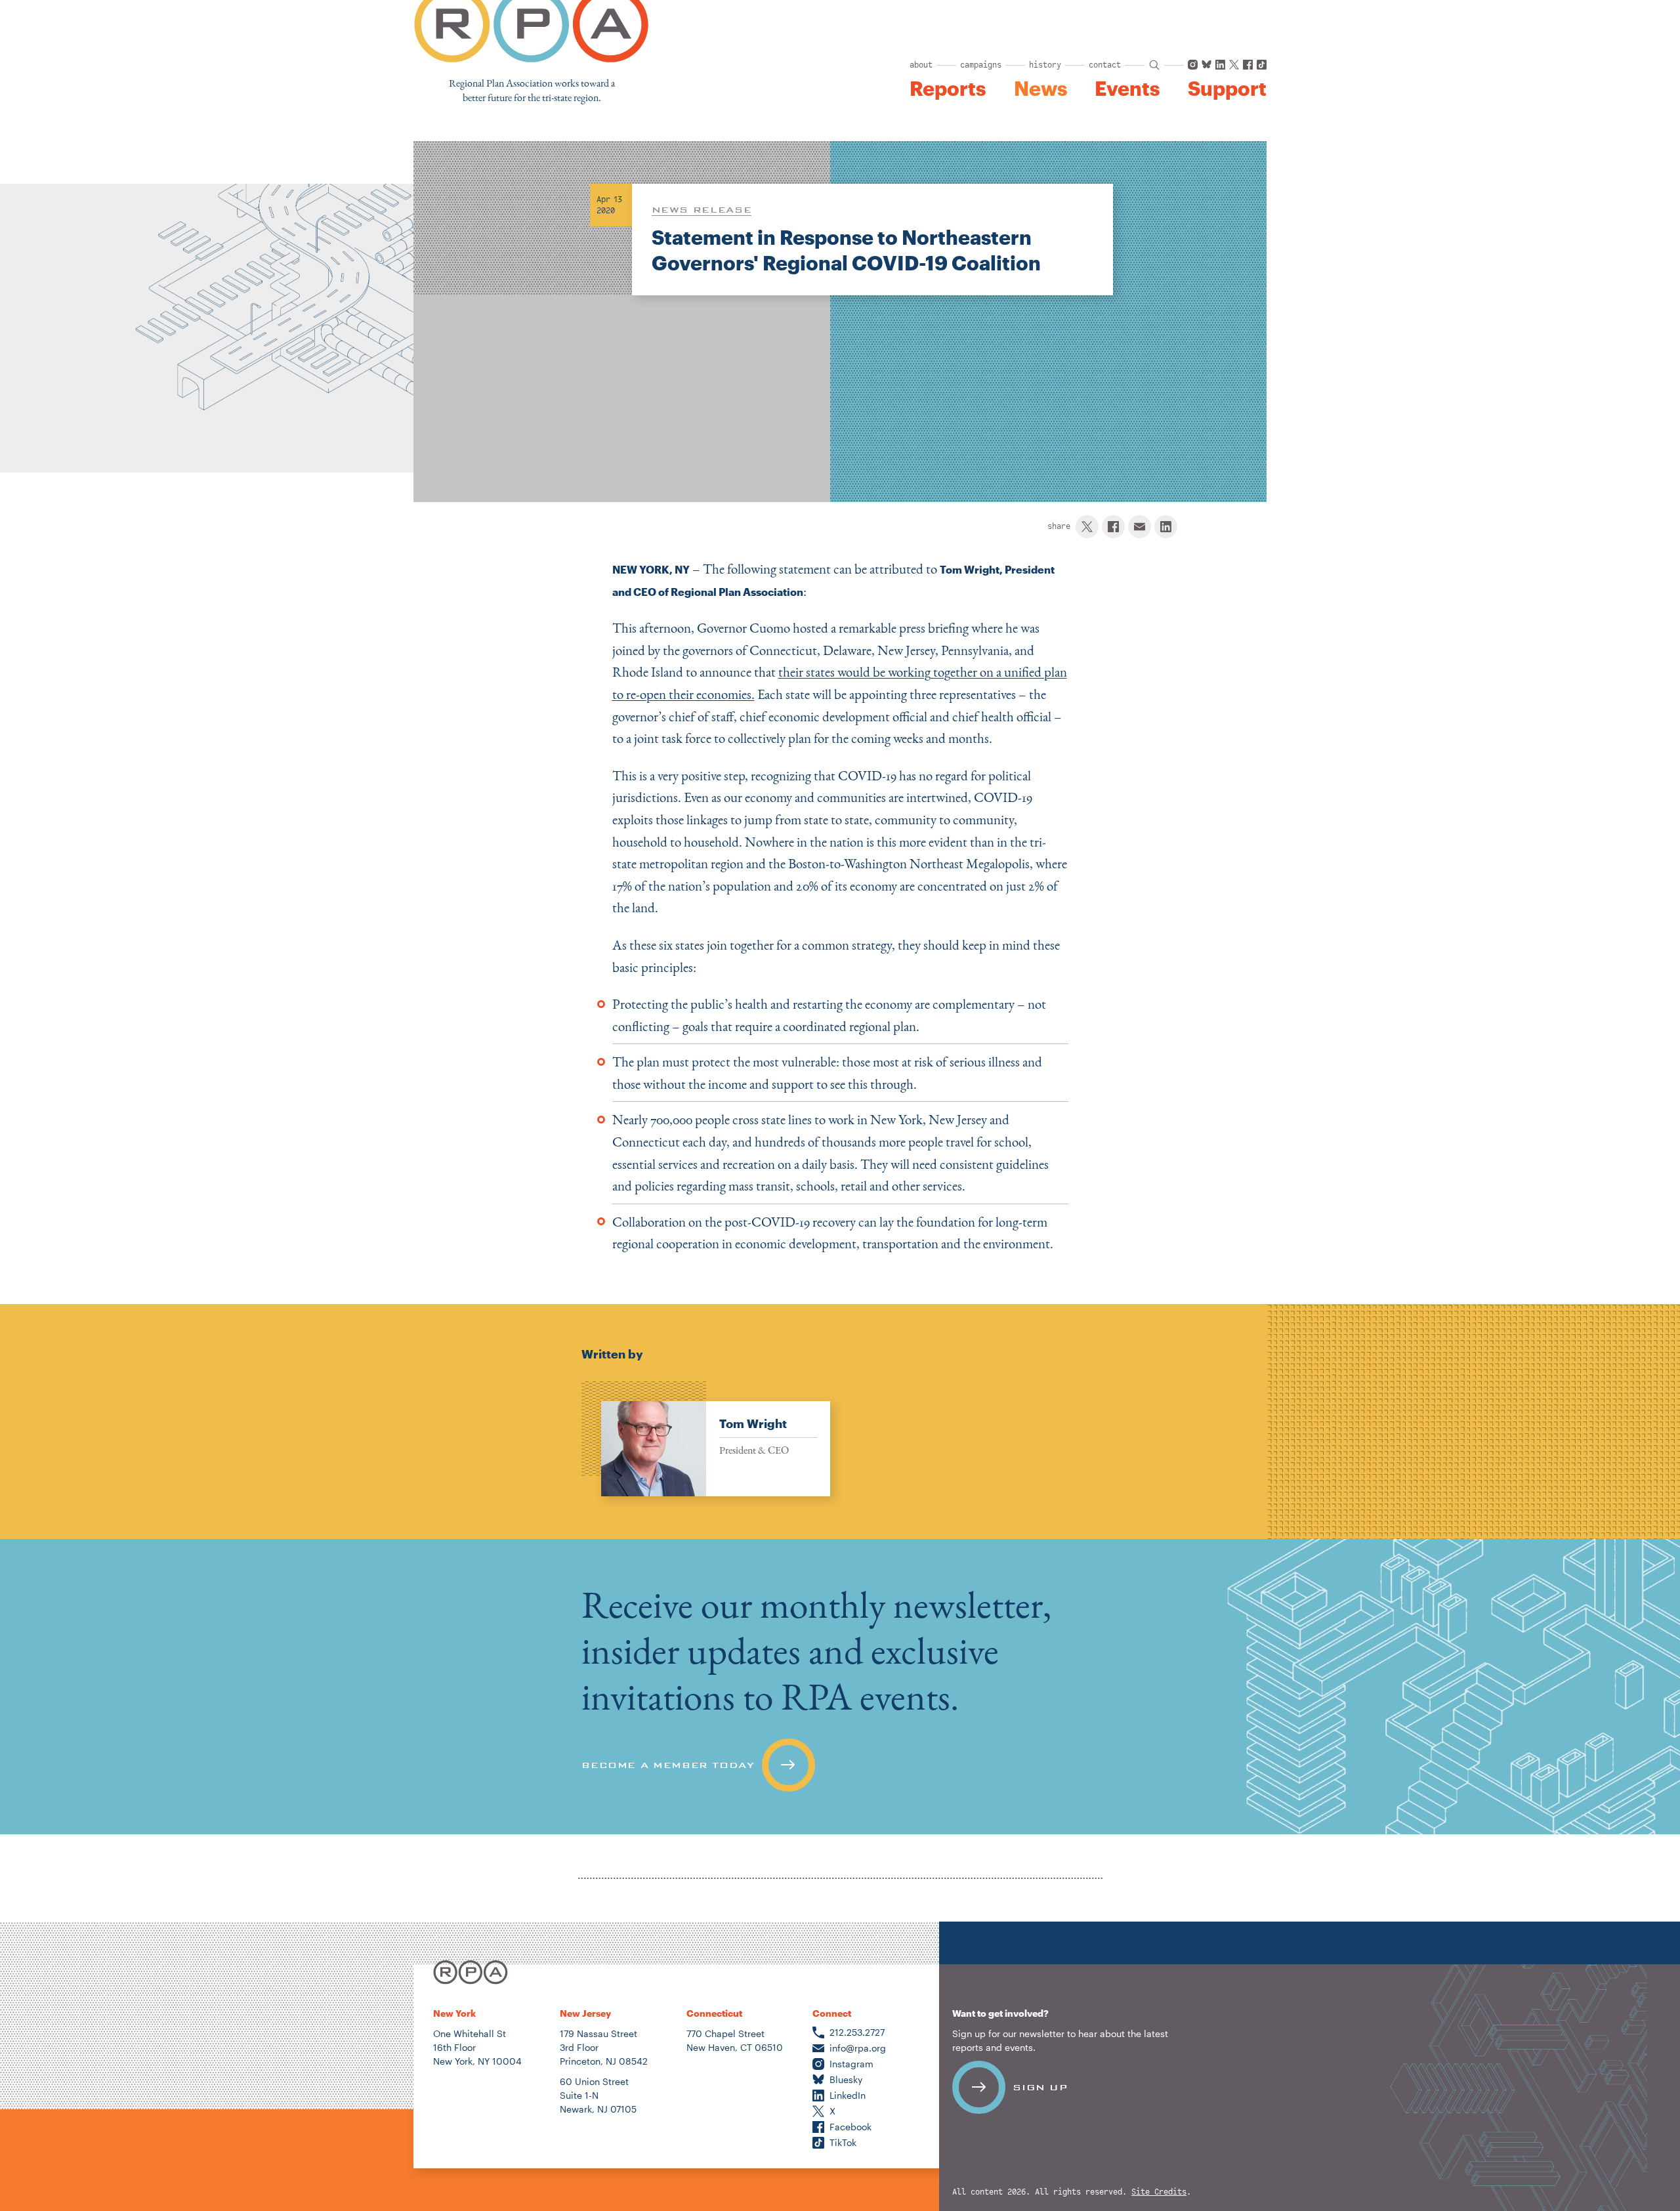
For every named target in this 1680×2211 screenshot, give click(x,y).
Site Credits (1159, 2192)
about (921, 65)
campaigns (981, 65)
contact (1105, 65)
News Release (702, 209)
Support (1227, 89)
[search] (1154, 65)
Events (1127, 89)
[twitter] (1087, 527)
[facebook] (1113, 527)
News (1040, 89)
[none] (706, 1439)
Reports (948, 89)
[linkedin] (1166, 527)
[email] (1140, 527)
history (1045, 65)
